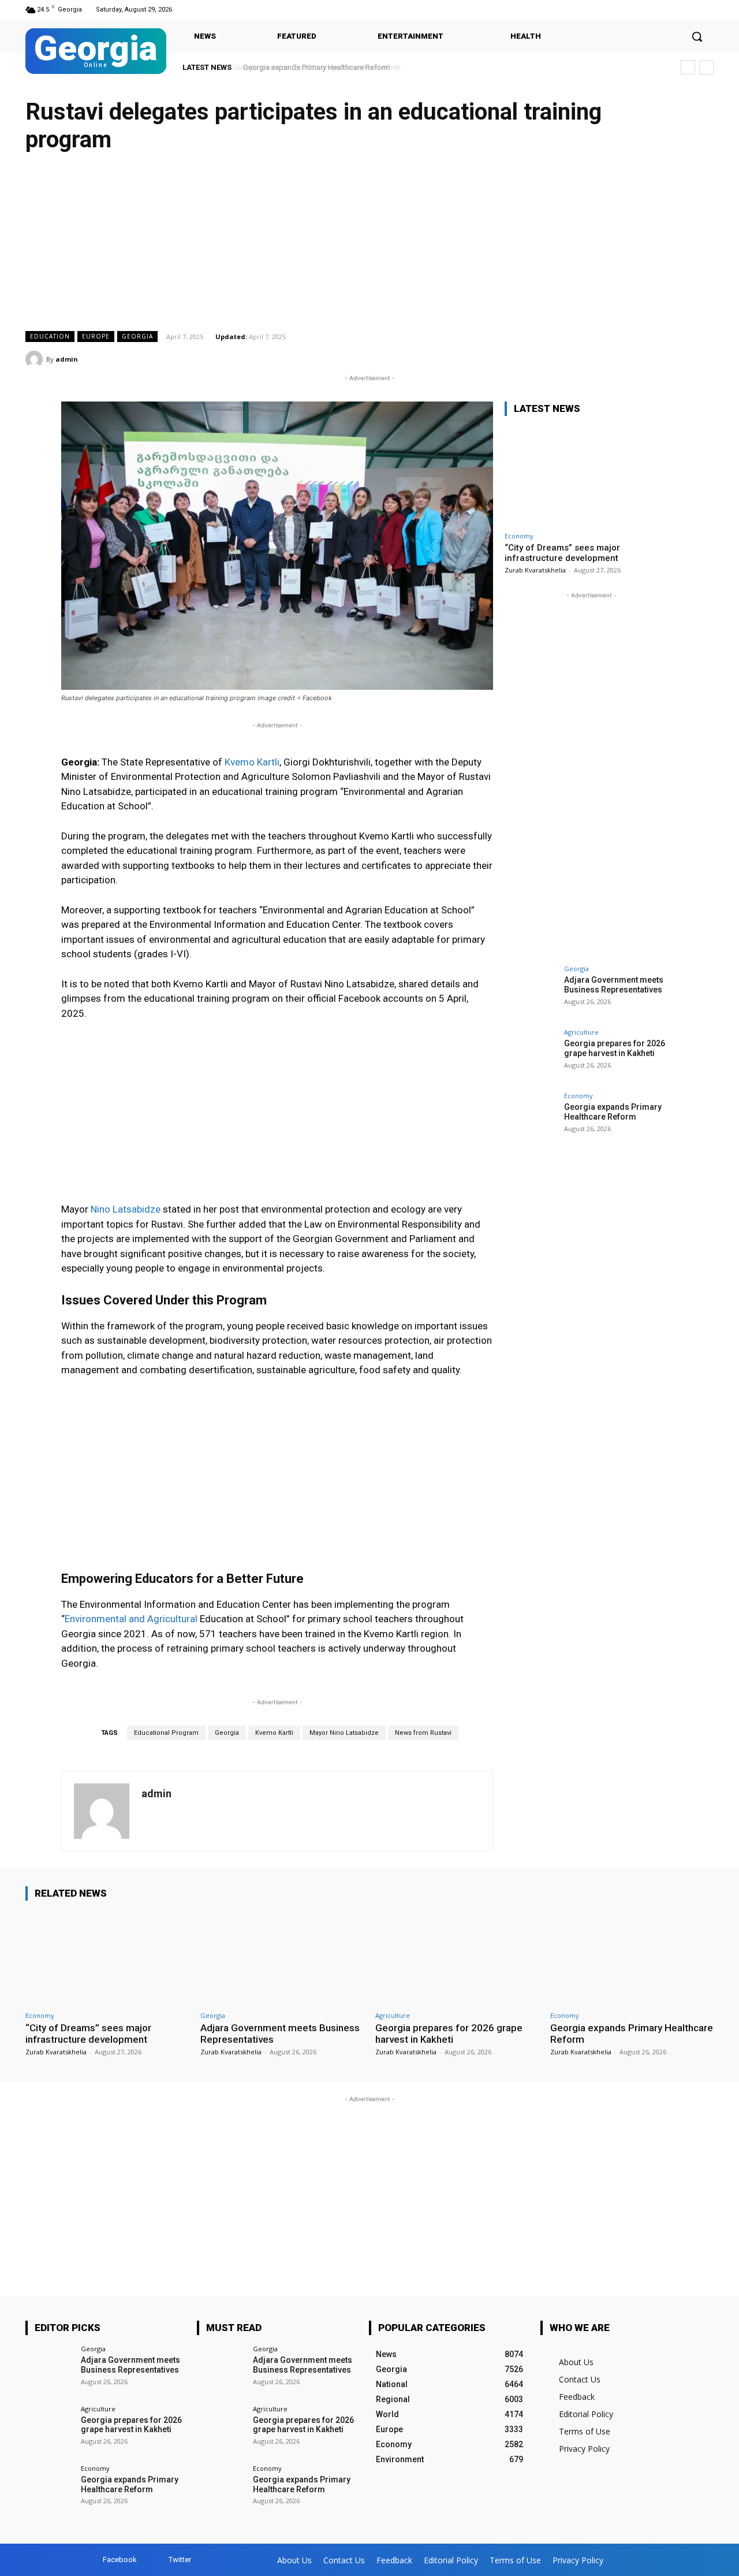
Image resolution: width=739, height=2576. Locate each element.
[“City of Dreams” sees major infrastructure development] (591, 476)
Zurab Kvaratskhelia (535, 570)
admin (67, 359)
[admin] (36, 359)
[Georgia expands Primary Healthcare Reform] (531, 1118)
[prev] (688, 67)
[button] (697, 36)
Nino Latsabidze (126, 1209)
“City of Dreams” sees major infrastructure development (562, 553)
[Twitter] (706, 10)
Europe (96, 336)
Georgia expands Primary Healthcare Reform (314, 67)
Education (50, 336)
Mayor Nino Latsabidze (344, 1733)
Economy (519, 536)
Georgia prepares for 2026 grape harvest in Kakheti (615, 1048)
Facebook (120, 2560)
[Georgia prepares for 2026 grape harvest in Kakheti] (531, 1055)
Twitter (180, 2560)
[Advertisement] (369, 240)
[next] (706, 67)
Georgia (137, 336)
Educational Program (166, 1733)
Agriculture (581, 1032)
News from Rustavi (423, 1733)
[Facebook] (692, 10)
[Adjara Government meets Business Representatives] (531, 991)
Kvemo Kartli (252, 762)
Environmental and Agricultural (131, 1619)
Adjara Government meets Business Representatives (614, 985)
